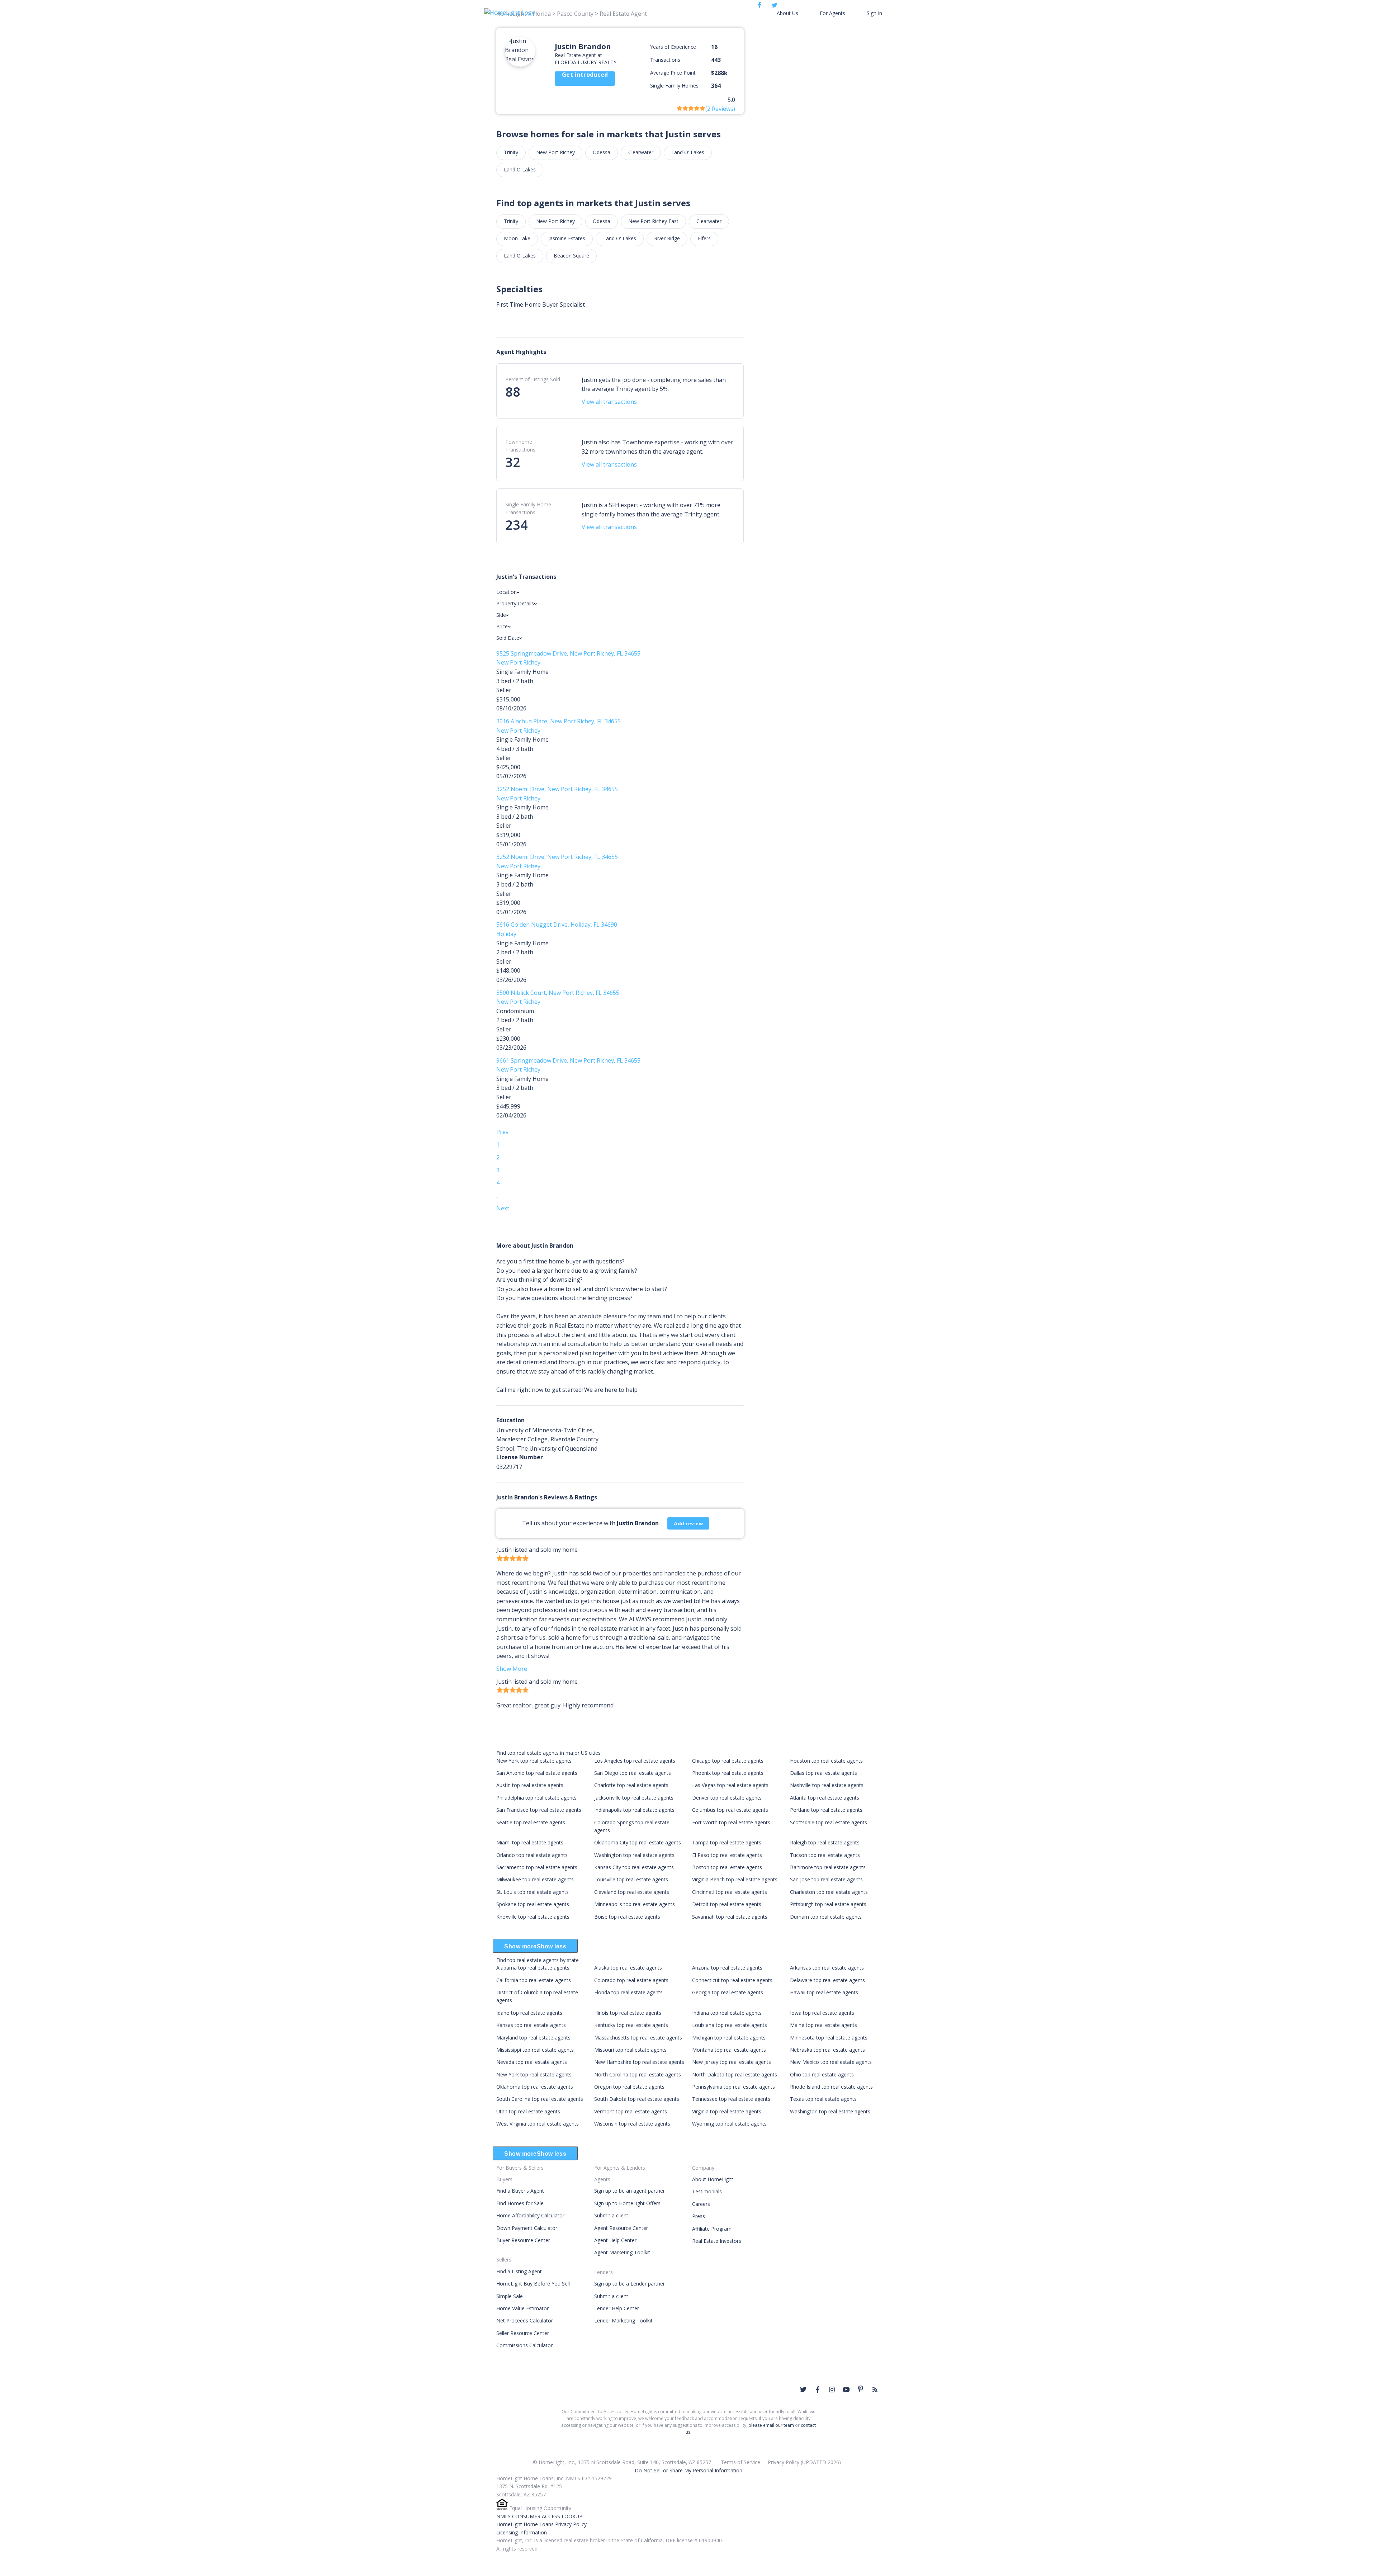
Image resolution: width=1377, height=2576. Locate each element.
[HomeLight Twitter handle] (803, 2390)
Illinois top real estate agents (628, 2013)
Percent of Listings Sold (533, 379)
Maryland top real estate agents (533, 2038)
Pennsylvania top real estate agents (734, 2087)
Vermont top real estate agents (631, 2111)
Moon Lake (517, 238)
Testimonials (707, 2191)
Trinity (511, 152)
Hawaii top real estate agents (824, 1992)
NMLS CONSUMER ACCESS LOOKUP (539, 2516)
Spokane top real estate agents (533, 1904)
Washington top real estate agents (634, 1855)
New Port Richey (555, 152)
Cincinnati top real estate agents (730, 1892)
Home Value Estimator (522, 2308)
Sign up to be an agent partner (630, 2191)
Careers (701, 2204)
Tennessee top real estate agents (731, 2099)
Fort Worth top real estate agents (731, 1822)
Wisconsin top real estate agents (632, 2124)
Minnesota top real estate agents (829, 2038)
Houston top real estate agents (826, 1761)
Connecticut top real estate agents (732, 1980)
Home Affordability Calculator (530, 2215)
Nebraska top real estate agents (827, 2050)
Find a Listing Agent (519, 2271)
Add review (688, 1523)
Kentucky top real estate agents (631, 2025)
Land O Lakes (520, 169)
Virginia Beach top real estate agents (735, 1879)
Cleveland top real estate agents (632, 1892)
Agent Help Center (615, 2240)
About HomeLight (713, 2179)
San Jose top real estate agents (826, 1879)
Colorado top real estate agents (631, 1980)
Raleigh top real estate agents (825, 1842)
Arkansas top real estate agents (827, 1968)
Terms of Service (740, 2462)
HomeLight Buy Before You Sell (533, 2284)
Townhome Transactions (520, 446)
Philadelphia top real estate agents (536, 1798)
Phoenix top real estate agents (728, 1773)
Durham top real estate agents (826, 1917)
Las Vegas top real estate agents (730, 1785)
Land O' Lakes (688, 152)
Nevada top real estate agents (532, 2062)
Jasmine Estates (567, 238)
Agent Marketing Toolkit (622, 2252)
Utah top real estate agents (528, 2111)
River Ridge (667, 238)
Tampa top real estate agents (727, 1842)
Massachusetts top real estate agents (638, 2038)
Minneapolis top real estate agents (635, 1904)
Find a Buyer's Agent (520, 2191)
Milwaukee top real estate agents (535, 1879)
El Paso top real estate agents (727, 1855)
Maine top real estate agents (824, 2025)
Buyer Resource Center (523, 2240)
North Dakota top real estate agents (735, 2074)
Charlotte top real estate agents (631, 1785)
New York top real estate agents (534, 1761)
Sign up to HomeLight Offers (627, 2203)
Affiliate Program (712, 2229)
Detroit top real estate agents (727, 1904)
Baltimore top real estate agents (828, 1867)
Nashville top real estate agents (827, 1785)
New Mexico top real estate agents (831, 2062)
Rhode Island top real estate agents (831, 2087)
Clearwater (641, 152)
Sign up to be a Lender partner (630, 2284)
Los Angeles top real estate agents (635, 1761)
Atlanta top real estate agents (825, 1798)
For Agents (832, 13)
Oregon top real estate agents (629, 2087)
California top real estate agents (534, 1980)
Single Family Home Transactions (528, 508)
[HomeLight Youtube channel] (846, 2390)
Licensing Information (522, 2532)
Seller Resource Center (523, 2333)
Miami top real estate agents (530, 1842)
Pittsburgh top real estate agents (828, 1904)
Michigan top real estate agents (729, 2038)
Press (699, 2216)
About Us (787, 13)
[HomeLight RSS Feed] (875, 2390)
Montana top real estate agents (729, 2050)
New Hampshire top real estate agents (639, 2062)
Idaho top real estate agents (529, 2013)
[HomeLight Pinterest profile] (861, 2389)
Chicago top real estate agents (728, 1761)
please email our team (771, 2425)
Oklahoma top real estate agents (535, 2087)
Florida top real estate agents (628, 1992)
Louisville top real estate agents (631, 1879)
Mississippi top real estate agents (535, 2050)
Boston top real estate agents (727, 1867)
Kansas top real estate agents (531, 2025)
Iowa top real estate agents (822, 2013)
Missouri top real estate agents (630, 2050)
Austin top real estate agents (530, 1785)
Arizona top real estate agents (727, 1968)
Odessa (602, 152)
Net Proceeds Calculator (525, 2320)
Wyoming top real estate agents (729, 2124)
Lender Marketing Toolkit (623, 2320)
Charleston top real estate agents (829, 1892)
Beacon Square (571, 256)
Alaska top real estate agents (628, 1968)
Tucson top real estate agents (825, 1855)
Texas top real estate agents (823, 2099)
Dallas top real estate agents (824, 1773)
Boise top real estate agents (627, 1917)
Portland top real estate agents (826, 1810)
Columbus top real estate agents (730, 1810)
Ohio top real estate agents (822, 2074)
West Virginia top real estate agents (538, 2124)
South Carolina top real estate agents (540, 2099)
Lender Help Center (617, 2308)
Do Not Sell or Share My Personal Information (688, 2470)
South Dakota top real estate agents (637, 2099)
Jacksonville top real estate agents (634, 1798)
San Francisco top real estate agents (539, 1810)
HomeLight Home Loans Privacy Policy (541, 2524)
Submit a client (611, 2215)
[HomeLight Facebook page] (818, 2390)
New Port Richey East (653, 221)
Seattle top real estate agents (531, 1822)
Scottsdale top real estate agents (829, 1822)
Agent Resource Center (621, 2228)
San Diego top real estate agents (633, 1773)
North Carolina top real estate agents (638, 2074)
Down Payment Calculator (527, 2228)
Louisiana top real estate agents (730, 2025)
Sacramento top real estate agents (537, 1867)
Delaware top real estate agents (827, 1980)
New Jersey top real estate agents (732, 2062)
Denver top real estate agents (727, 1798)
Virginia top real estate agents (727, 2111)
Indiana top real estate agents (727, 2013)
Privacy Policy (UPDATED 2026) (804, 2462)
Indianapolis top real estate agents (634, 1810)
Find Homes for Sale (520, 2203)
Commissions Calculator (524, 2345)
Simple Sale (510, 2296)
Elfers (704, 238)
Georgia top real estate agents (728, 1992)
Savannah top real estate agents (730, 1917)
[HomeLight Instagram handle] (832, 2390)
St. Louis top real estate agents (533, 1892)
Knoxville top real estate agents (533, 1917)
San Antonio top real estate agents (537, 1773)
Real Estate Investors (717, 2241)
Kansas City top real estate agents (634, 1867)
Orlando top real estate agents (532, 1855)
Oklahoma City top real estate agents (638, 1842)
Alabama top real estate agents (533, 1968)
